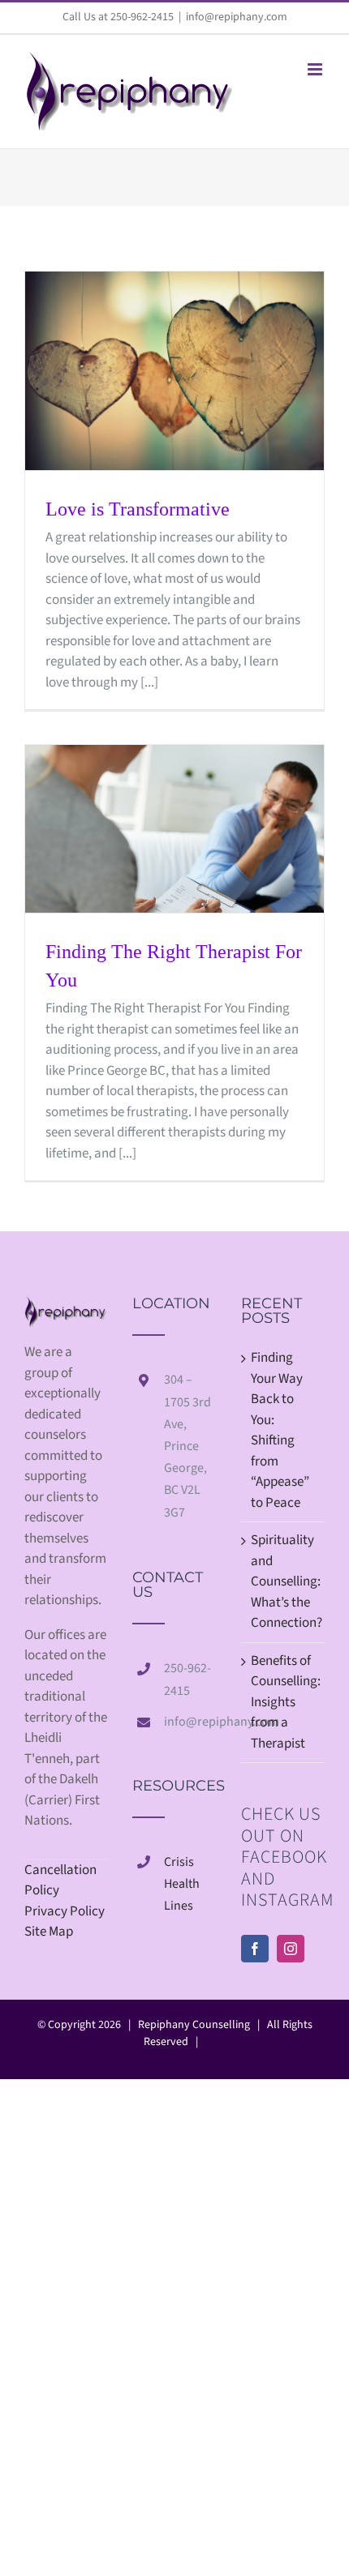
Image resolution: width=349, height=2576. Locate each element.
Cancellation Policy (60, 1881)
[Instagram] (291, 1949)
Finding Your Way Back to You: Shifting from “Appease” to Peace (280, 1430)
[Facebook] (255, 1949)
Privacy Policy (65, 1911)
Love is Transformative (138, 509)
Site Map (49, 1932)
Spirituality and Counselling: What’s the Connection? (284, 1581)
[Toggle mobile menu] (316, 69)
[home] (66, 1306)
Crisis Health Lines (182, 1884)
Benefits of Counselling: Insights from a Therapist (284, 1702)
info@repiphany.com (237, 17)
